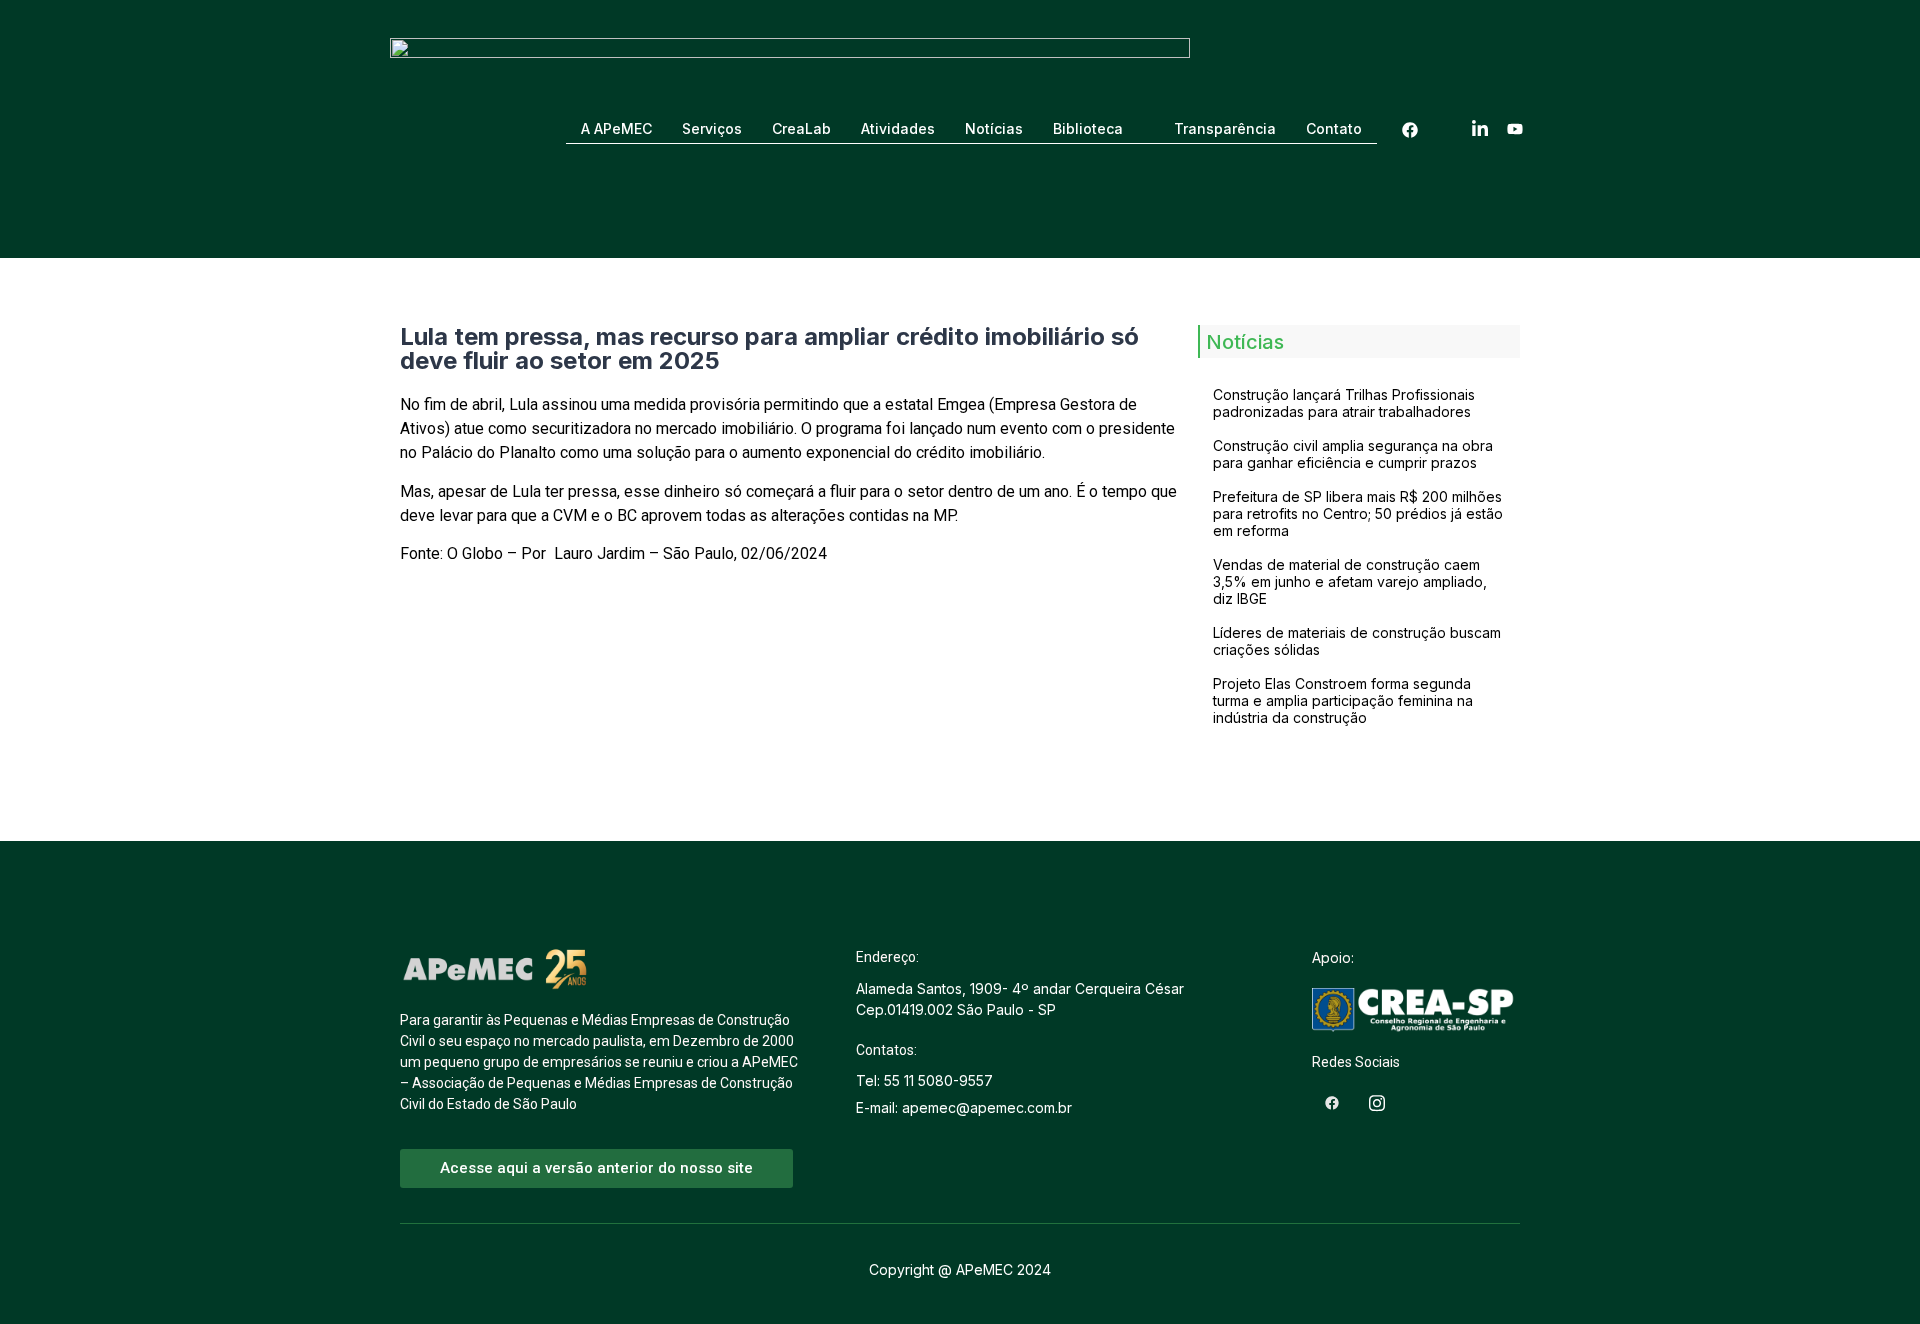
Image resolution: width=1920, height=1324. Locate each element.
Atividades (898, 128)
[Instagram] (1445, 129)
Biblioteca (1088, 128)
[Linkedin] (1480, 129)
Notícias (994, 128)
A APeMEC (616, 128)
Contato (1334, 128)
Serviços (712, 128)
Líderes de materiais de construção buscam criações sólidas (1357, 641)
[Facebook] (1410, 129)
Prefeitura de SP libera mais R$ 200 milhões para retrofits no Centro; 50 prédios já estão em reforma (1358, 513)
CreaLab (801, 128)
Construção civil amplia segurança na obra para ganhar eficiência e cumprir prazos (1353, 454)
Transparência (1225, 128)
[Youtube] (1515, 129)
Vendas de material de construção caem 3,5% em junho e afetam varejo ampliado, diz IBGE (1350, 581)
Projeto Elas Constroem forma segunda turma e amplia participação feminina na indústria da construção (1343, 700)
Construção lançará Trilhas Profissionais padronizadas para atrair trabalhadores (1344, 403)
